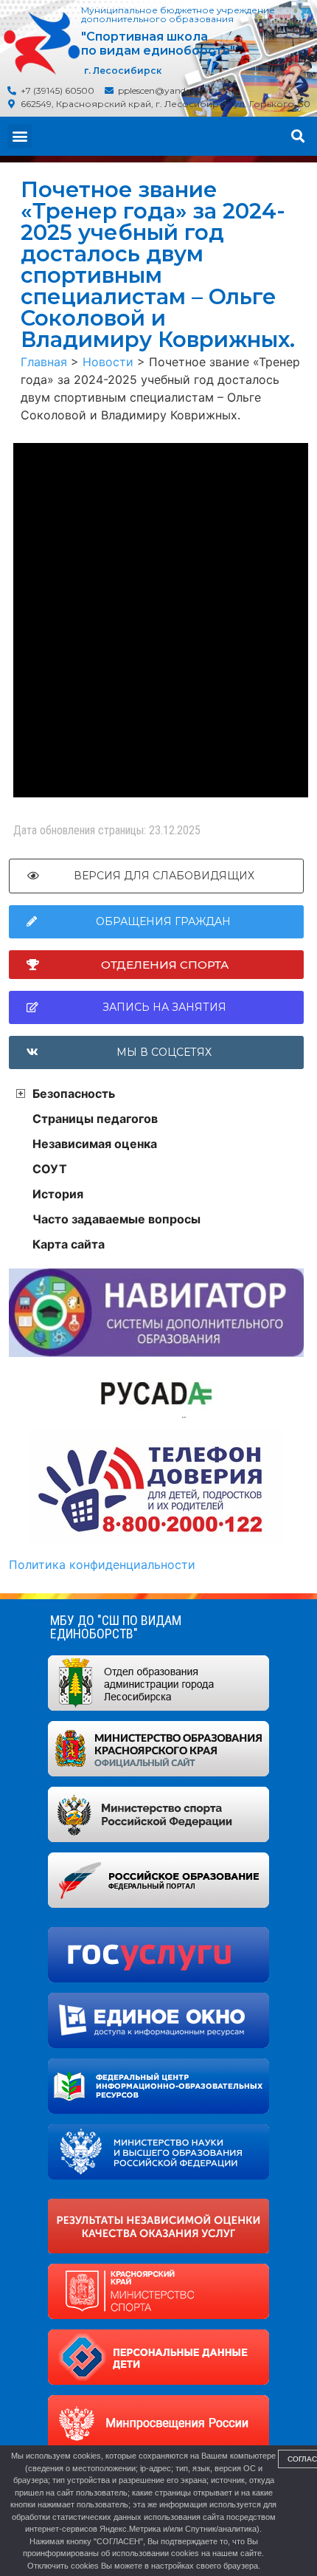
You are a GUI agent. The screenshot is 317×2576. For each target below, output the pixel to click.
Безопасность (74, 1093)
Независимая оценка (95, 1144)
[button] (20, 136)
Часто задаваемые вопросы (116, 1219)
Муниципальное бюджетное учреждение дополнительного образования (178, 14)
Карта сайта (69, 1244)
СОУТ (50, 1169)
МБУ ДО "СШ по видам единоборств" (116, 1627)
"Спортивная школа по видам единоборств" (158, 44)
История (58, 1194)
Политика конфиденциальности (102, 1565)
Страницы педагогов (95, 1119)
